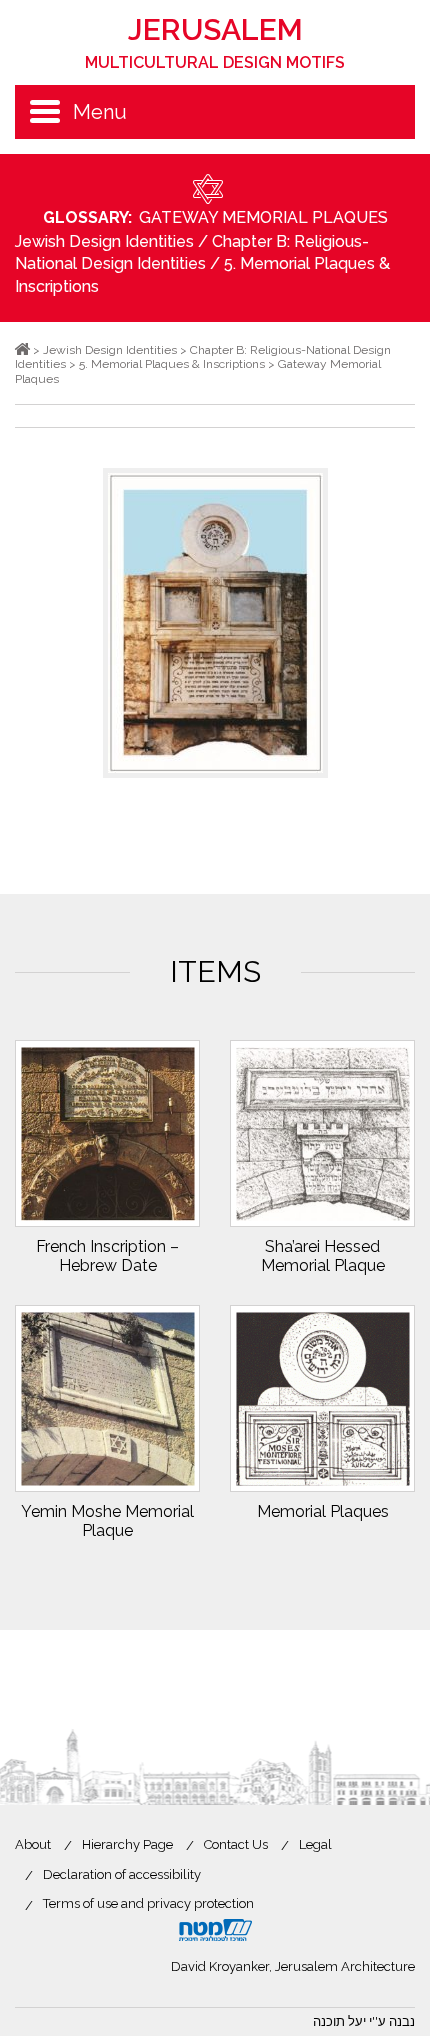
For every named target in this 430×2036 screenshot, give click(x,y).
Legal (315, 1844)
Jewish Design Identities (104, 241)
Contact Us (236, 1844)
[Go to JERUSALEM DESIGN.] (22, 350)
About (33, 1844)
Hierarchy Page (127, 1844)
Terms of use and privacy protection (148, 1903)
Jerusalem (215, 42)
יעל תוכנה (339, 2021)
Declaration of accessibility (122, 1874)
